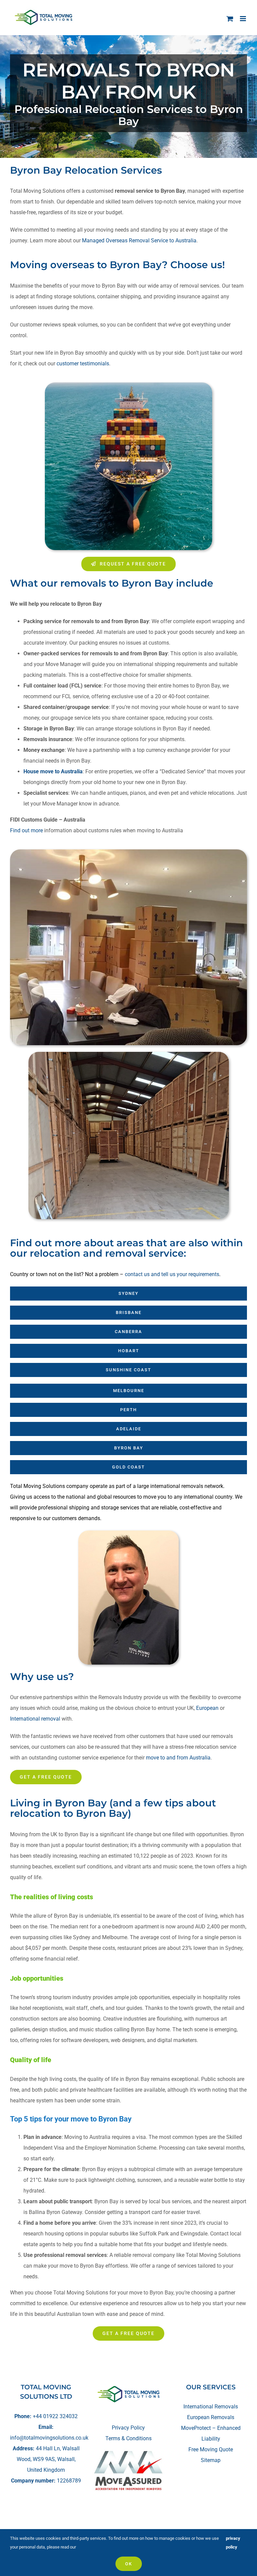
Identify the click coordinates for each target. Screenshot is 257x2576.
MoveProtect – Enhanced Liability (211, 2433)
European (207, 1708)
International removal (35, 1719)
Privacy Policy (128, 2428)
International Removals (211, 2407)
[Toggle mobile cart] (230, 19)
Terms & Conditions (128, 2438)
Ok (129, 2564)
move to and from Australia (178, 1758)
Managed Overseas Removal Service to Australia (139, 241)
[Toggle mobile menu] (243, 19)
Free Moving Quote (211, 2449)
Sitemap (211, 2460)
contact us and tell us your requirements (172, 1274)
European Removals (211, 2417)
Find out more (26, 830)
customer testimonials (83, 364)
